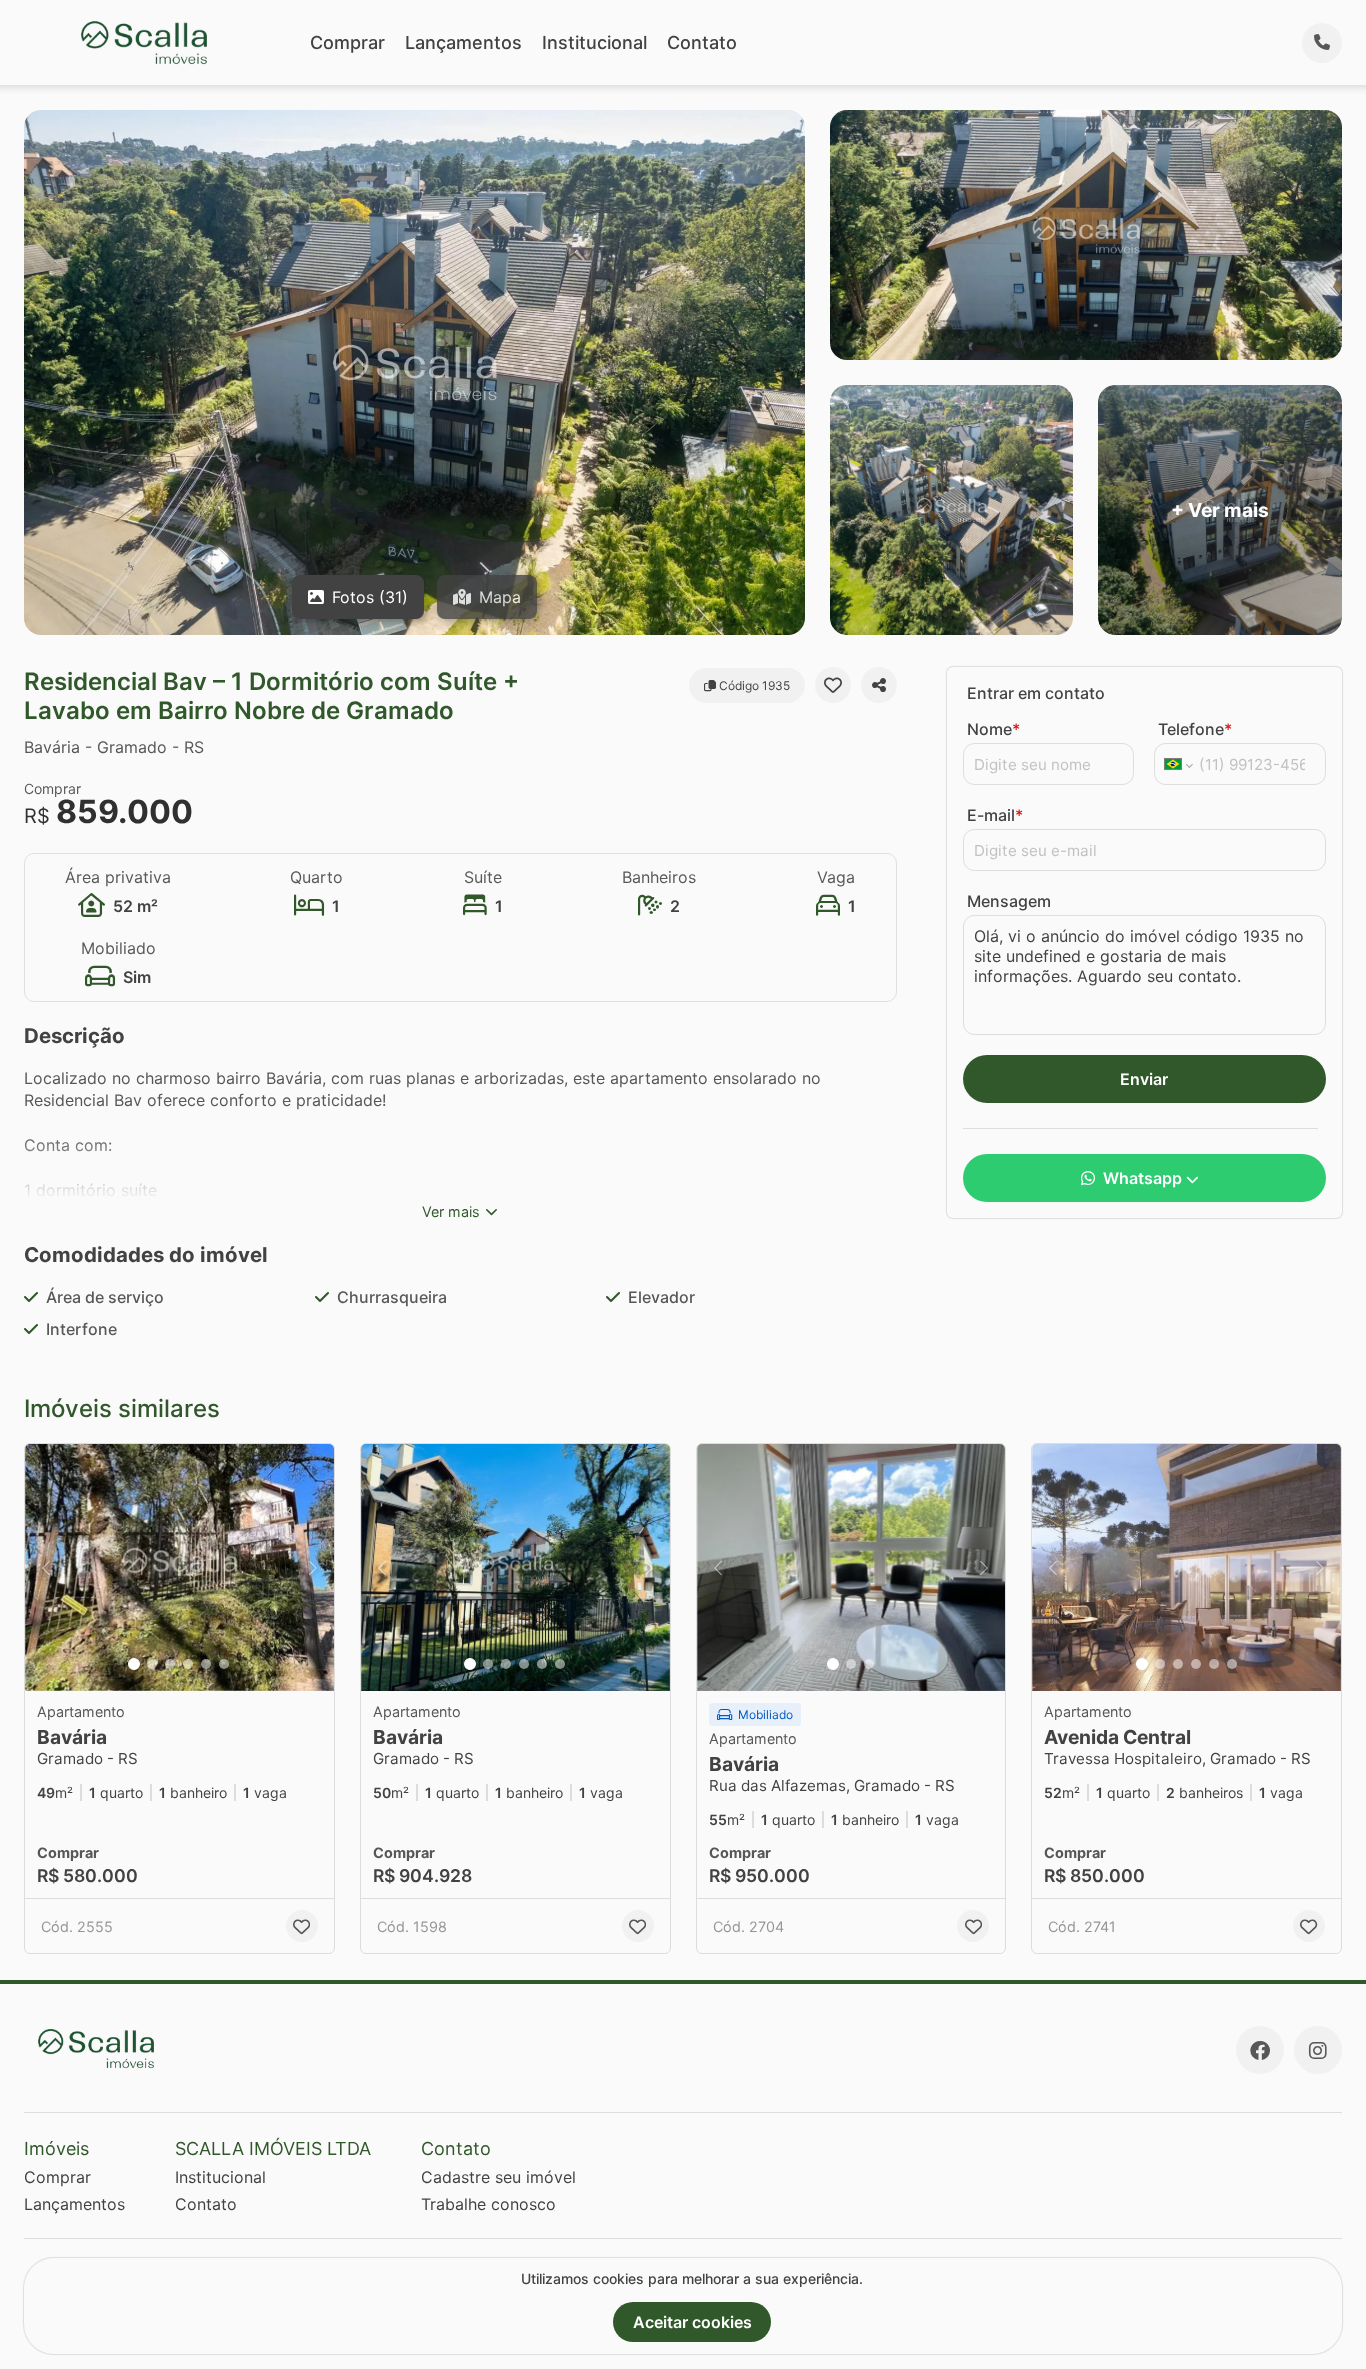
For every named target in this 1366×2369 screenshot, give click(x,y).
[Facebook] (1260, 2050)
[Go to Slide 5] (206, 1664)
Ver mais (451, 1211)
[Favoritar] (833, 685)
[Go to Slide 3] (170, 1664)
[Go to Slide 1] (134, 1664)
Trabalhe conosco (488, 2204)
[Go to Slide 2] (152, 1664)
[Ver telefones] (1322, 43)
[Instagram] (1318, 2050)
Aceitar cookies (692, 2322)
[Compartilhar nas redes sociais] (879, 685)
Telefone (1195, 729)
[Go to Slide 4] (188, 1664)
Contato (702, 42)
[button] (179, 1567)
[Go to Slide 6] (224, 1664)
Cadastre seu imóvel (498, 2177)
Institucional (594, 42)
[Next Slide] (313, 1567)
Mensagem (1009, 901)
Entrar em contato (1036, 693)
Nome (993, 729)
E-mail (995, 815)
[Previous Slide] (46, 1567)
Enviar (1144, 1079)
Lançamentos (463, 42)
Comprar (347, 42)
